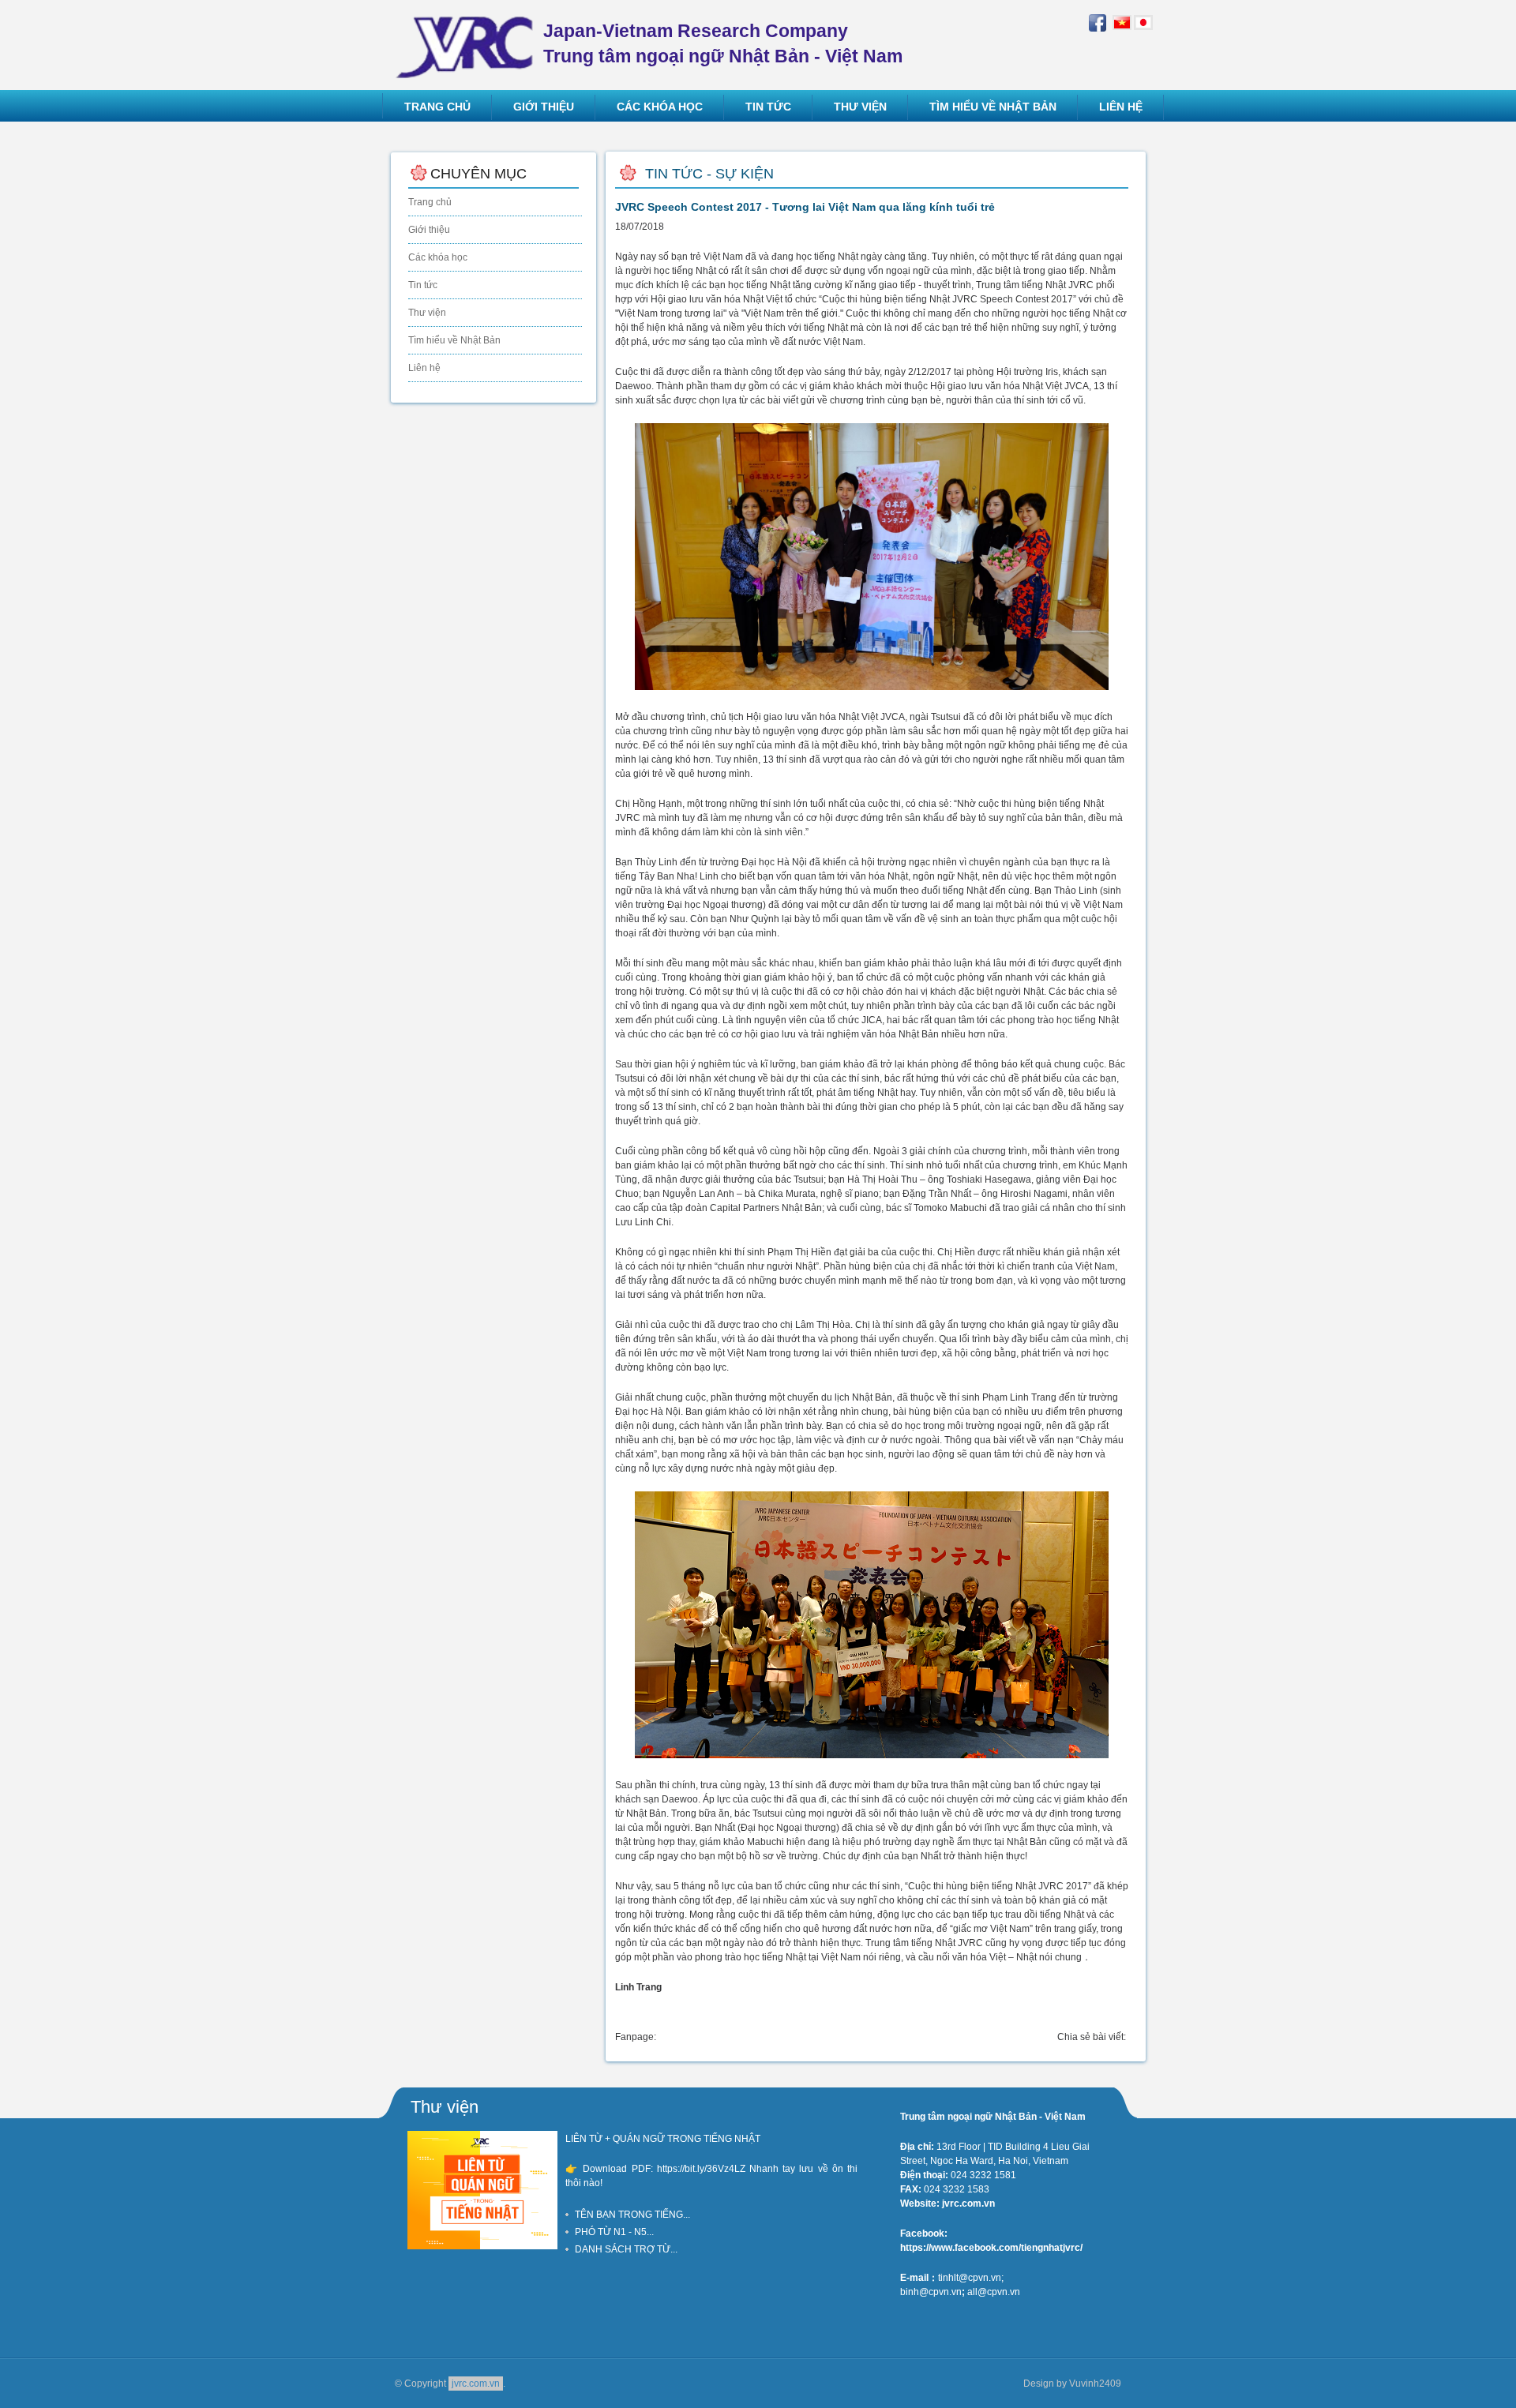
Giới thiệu (429, 230)
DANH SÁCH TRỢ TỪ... (626, 2249)
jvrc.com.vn (476, 2384)
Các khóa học (438, 257)
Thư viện (427, 313)
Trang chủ (430, 202)
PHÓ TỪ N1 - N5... (614, 2232)
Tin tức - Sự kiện (709, 174)
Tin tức (423, 285)
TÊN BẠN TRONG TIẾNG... (632, 2215)
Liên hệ (424, 368)
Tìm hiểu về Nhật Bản (454, 340)
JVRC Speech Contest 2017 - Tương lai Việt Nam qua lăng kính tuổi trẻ (805, 207)
